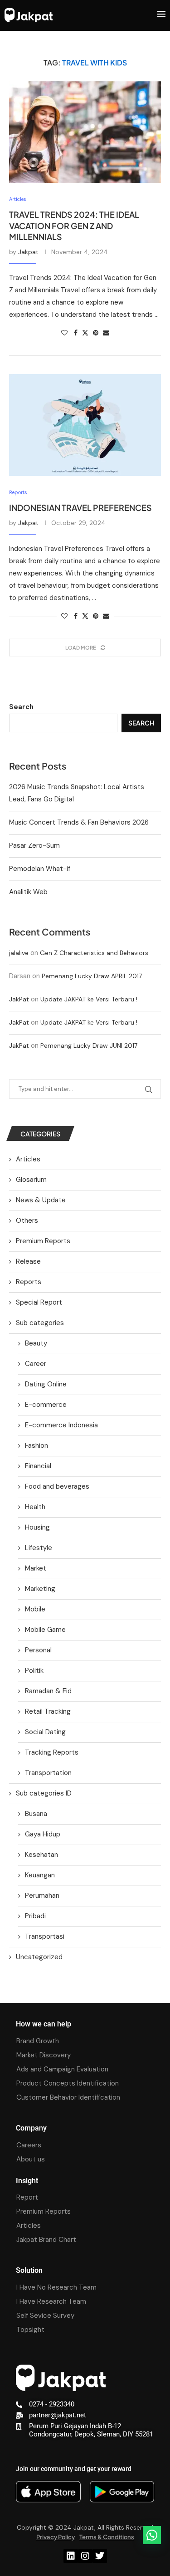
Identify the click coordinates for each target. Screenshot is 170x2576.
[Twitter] (100, 2556)
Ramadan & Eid (48, 1691)
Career (36, 1364)
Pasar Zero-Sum (34, 845)
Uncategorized (39, 1957)
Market (36, 1568)
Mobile (35, 1609)
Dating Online (46, 1384)
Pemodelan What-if (40, 869)
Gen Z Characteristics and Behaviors (94, 953)
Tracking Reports (52, 1752)
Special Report (39, 1302)
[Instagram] (85, 2556)
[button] (152, 2535)
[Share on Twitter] (85, 333)
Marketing (40, 1589)
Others (27, 1220)
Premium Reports (43, 1241)
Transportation (48, 1773)
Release (28, 1261)
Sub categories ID (44, 1793)
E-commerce (46, 1405)
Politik (34, 1671)
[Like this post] (64, 333)
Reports (29, 1282)
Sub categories (40, 1323)
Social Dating (45, 1732)
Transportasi (45, 1936)
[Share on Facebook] (76, 333)
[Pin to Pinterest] (96, 333)
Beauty (36, 1343)
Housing (37, 1527)
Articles (28, 1159)
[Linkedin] (71, 2556)
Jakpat (28, 252)
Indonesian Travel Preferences (80, 508)
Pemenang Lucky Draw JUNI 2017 (89, 1045)
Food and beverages (57, 1486)
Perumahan (42, 1896)
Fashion (36, 1446)
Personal (38, 1650)
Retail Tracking (48, 1711)
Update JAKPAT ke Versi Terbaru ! (89, 999)
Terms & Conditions (107, 2537)
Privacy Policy (56, 2537)
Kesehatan (41, 1855)
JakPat (19, 999)
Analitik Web (28, 892)
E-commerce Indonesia (61, 1425)
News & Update (41, 1200)
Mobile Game (45, 1630)
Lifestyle (39, 1548)
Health (35, 1507)
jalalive (19, 953)
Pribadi (35, 1916)
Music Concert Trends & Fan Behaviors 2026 (79, 822)
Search (21, 707)
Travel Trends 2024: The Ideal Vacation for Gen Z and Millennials (74, 225)
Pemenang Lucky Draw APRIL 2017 (92, 976)
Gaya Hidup (43, 1834)
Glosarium (31, 1180)
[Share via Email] (106, 333)
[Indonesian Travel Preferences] (85, 425)
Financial (38, 1466)
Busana (36, 1814)
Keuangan (40, 1875)
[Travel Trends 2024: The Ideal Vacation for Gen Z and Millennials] (85, 132)
